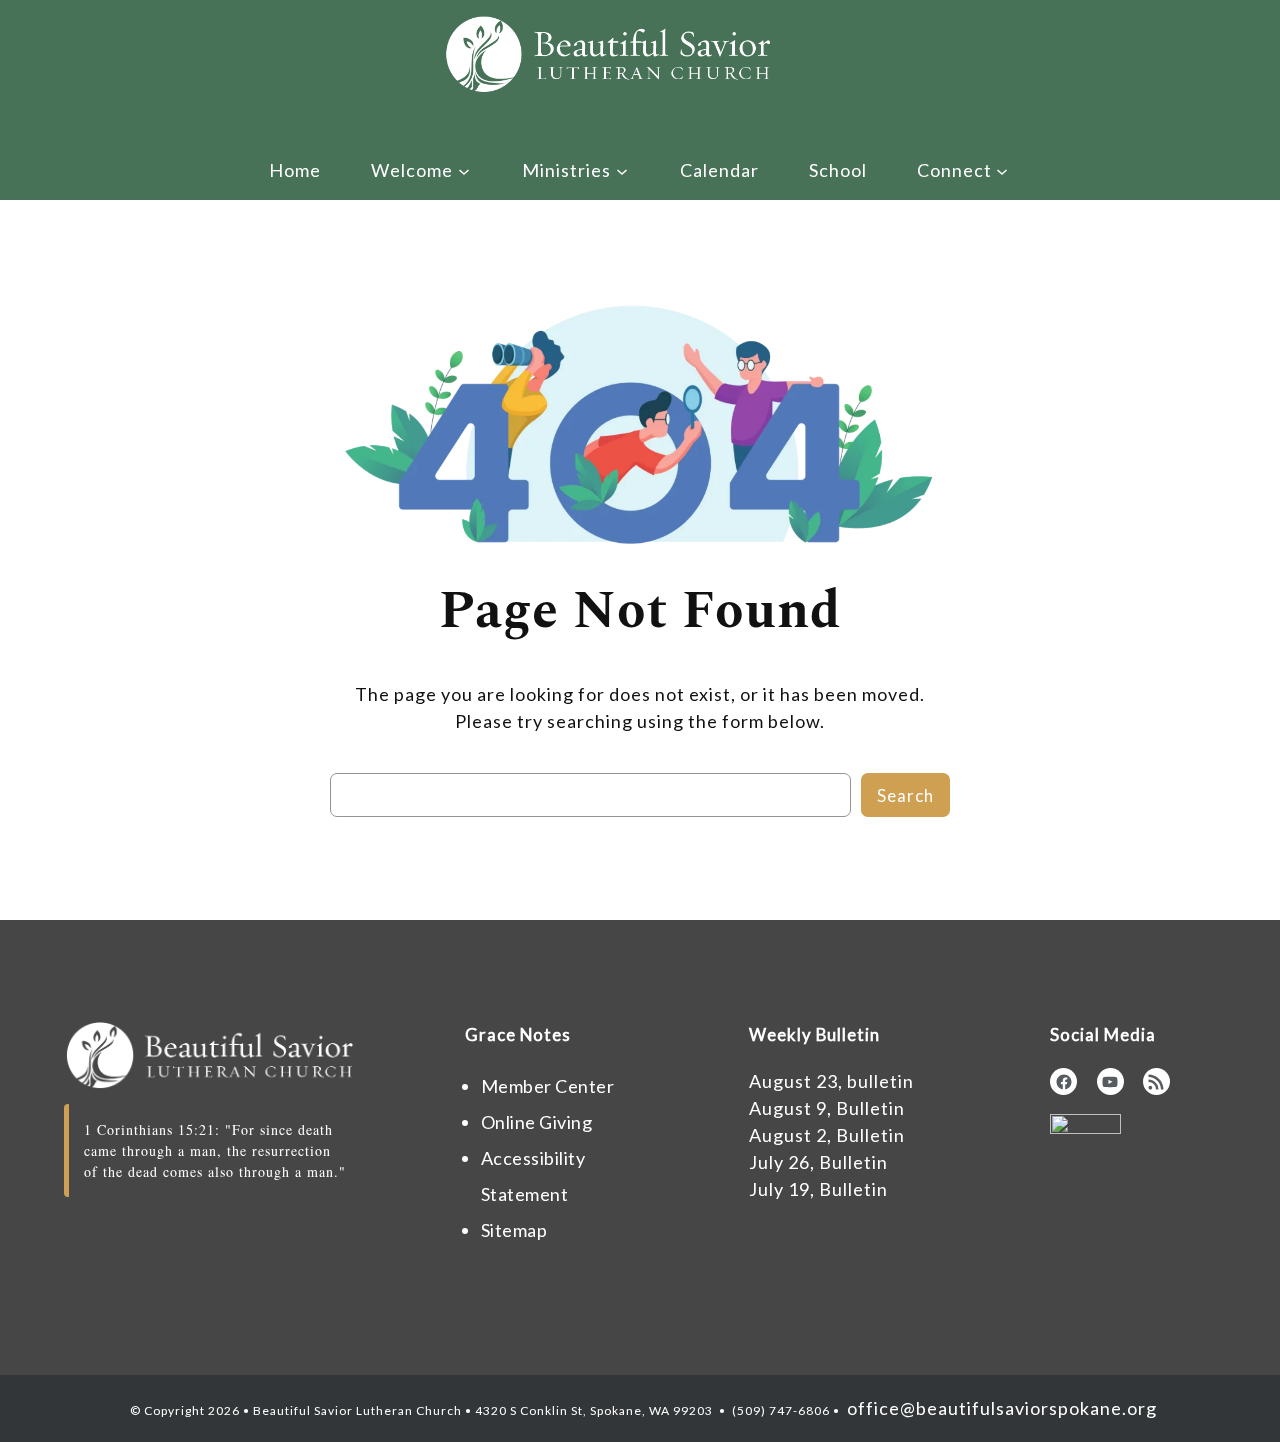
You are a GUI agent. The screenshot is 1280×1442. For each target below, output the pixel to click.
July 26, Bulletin (818, 1162)
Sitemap (514, 1230)
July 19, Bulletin (818, 1189)
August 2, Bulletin (827, 1135)
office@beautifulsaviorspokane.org (1000, 1408)
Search (905, 795)
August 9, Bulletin (827, 1108)
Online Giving (537, 1122)
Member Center (548, 1086)
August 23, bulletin (831, 1081)
